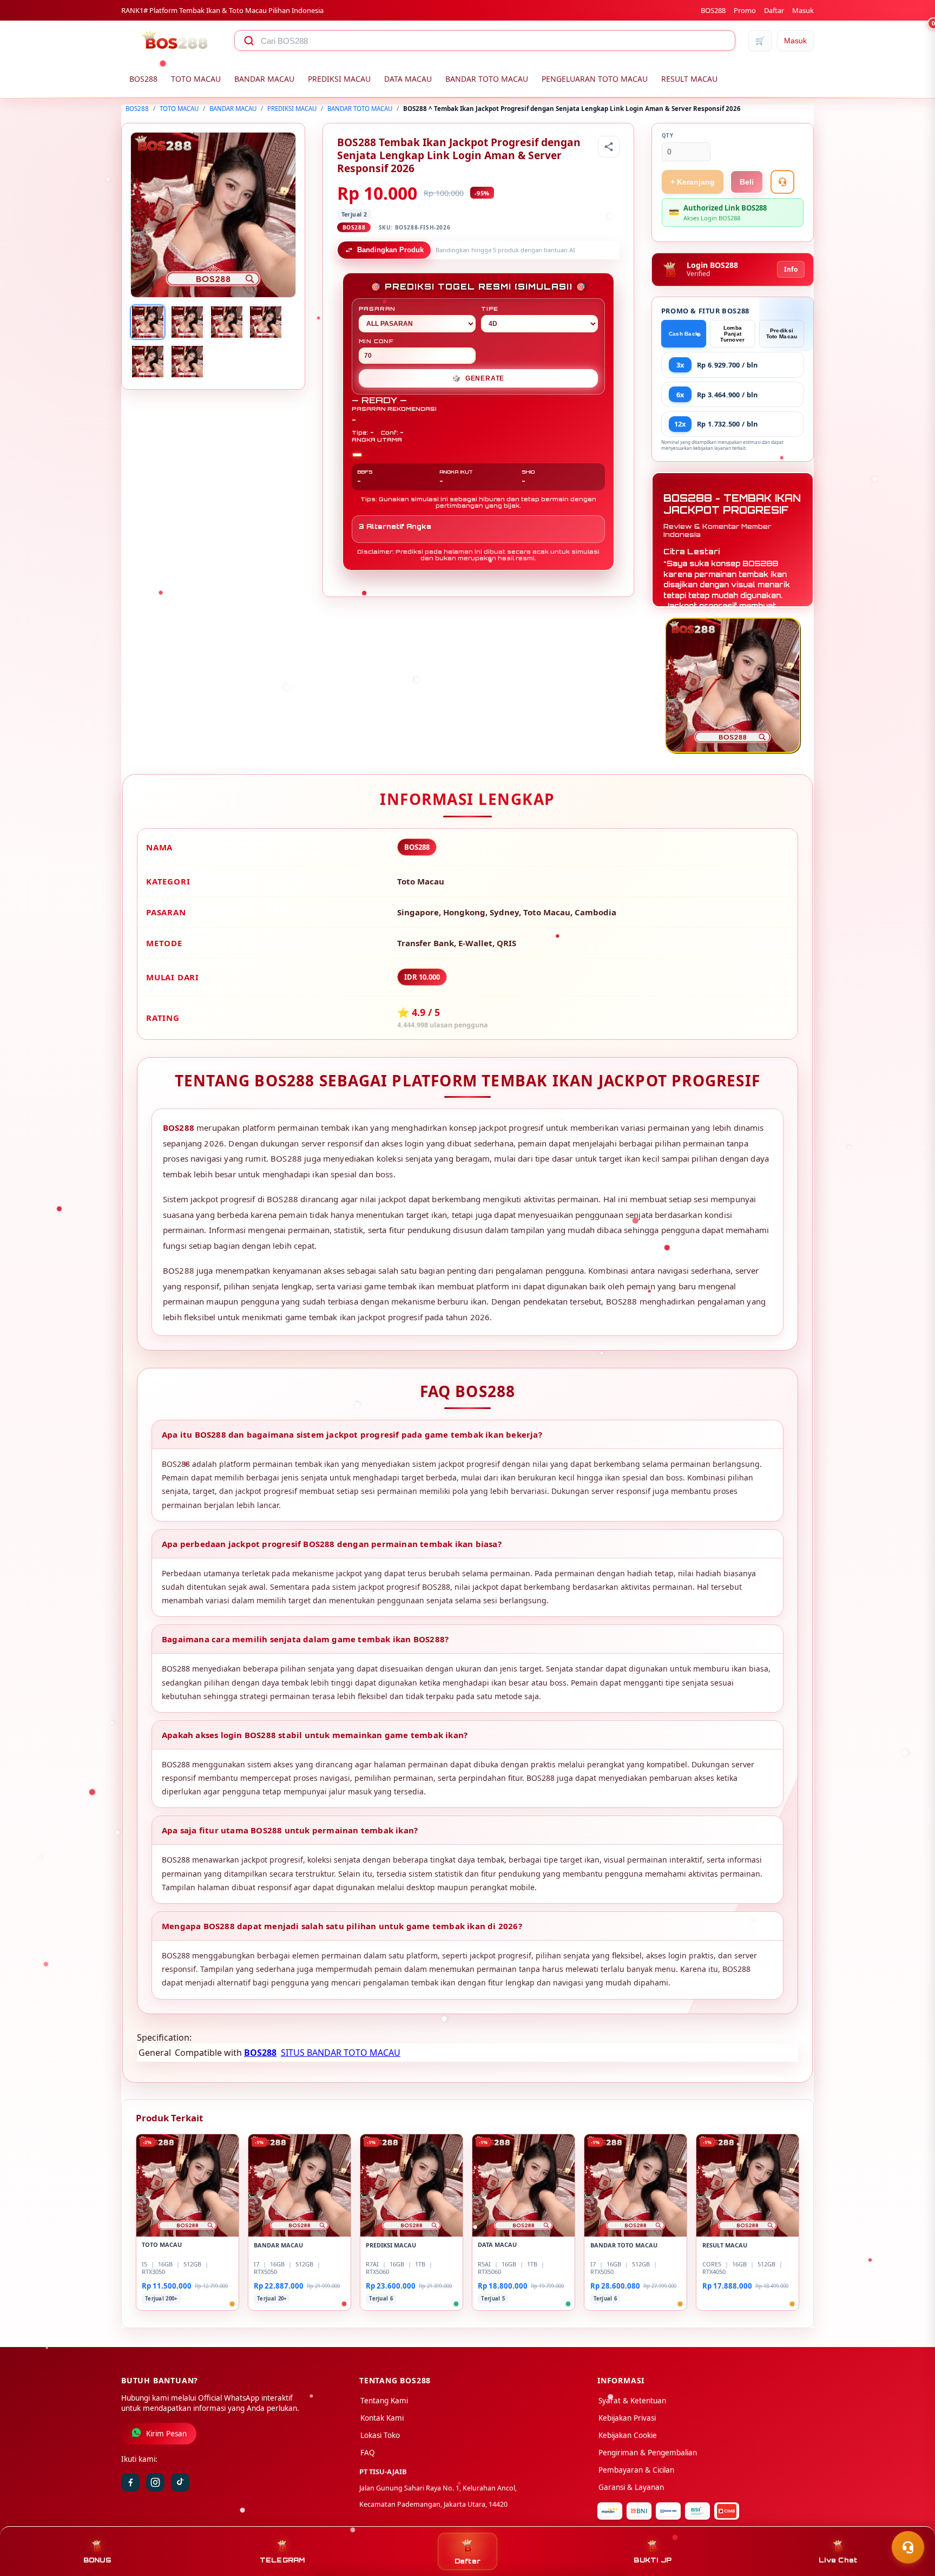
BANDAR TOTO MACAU (487, 79)
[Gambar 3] (227, 322)
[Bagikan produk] (609, 147)
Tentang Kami (384, 2401)
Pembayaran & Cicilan (636, 2470)
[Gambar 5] (148, 362)
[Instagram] (155, 2482)
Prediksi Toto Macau (782, 333)
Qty (668, 136)
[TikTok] (180, 2482)
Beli (747, 182)
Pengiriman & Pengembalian (648, 2453)
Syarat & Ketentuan (632, 2401)
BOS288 (713, 10)
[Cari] (249, 41)
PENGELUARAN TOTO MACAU (595, 79)
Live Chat (838, 2560)
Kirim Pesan (166, 2434)
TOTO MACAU (196, 79)
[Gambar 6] (187, 362)
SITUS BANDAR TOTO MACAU (341, 2053)
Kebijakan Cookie (628, 2435)
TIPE (490, 309)
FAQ (368, 2453)
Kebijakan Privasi (627, 2418)
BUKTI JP (653, 2560)
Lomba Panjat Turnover (732, 334)
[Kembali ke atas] (911, 2521)
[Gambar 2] (187, 322)
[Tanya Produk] (782, 182)
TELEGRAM (282, 2560)
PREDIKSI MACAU (339, 79)
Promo (745, 10)
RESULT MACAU (689, 79)
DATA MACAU (408, 79)
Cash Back (684, 334)
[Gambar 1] (148, 322)
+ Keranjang (693, 182)
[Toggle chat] (908, 2547)
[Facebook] (130, 2482)
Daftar (774, 10)
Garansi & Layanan (631, 2487)
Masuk (803, 10)
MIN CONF (376, 341)
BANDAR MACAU (264, 79)
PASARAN (377, 309)
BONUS (97, 2560)
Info (791, 269)
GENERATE (478, 378)
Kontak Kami (382, 2418)
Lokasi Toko (380, 2435)
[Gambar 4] (266, 322)
